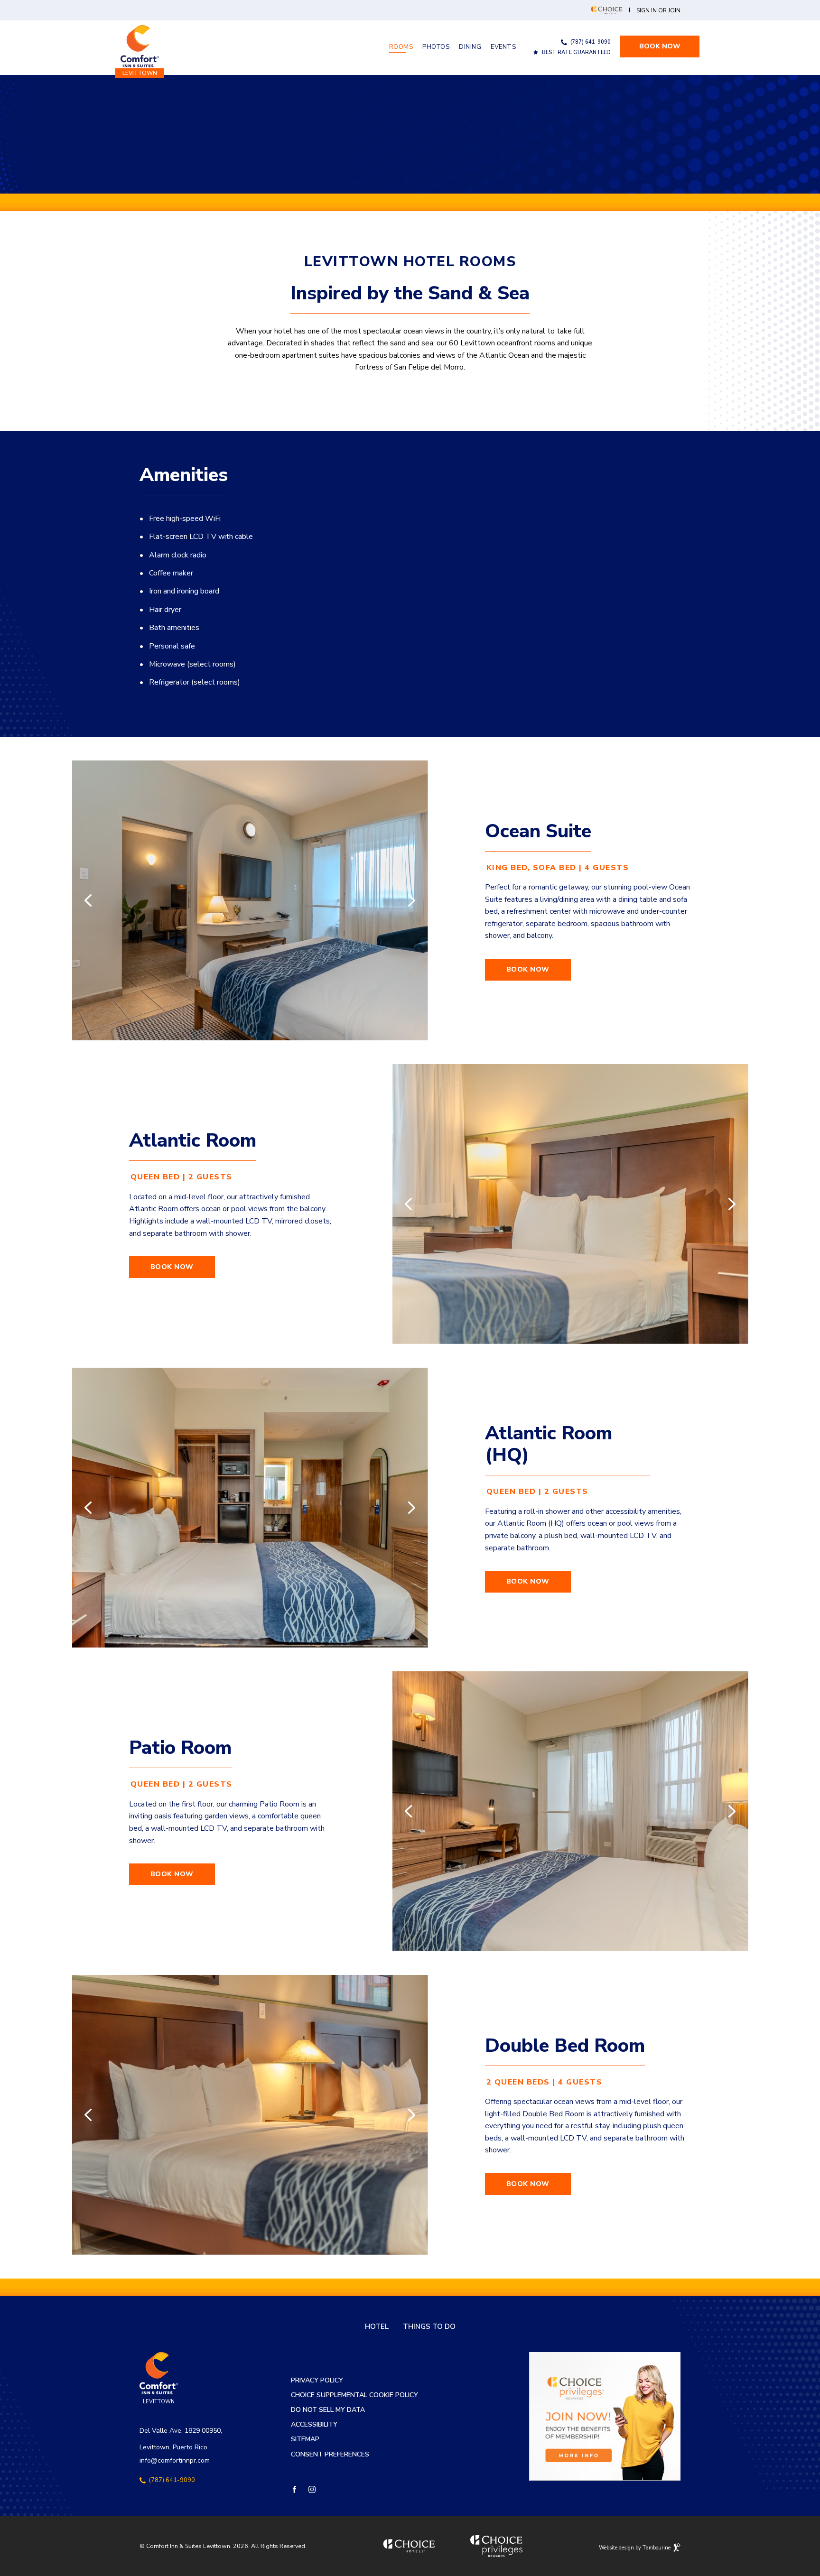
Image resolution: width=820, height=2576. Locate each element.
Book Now (669, 43)
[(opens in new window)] (605, 2416)
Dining (470, 47)
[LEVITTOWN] (140, 46)
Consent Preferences (330, 2455)
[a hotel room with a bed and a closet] (250, 1508)
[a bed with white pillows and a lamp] (570, 1204)
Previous (88, 900)
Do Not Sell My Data (328, 2410)
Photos (436, 47)
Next (412, 900)
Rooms (401, 47)
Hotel (377, 2327)
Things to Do (429, 2327)
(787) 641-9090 (591, 42)
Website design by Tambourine (635, 2546)
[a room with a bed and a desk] (570, 1811)
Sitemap (305, 2440)
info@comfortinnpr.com (175, 2460)
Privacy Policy (317, 2381)
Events (503, 47)
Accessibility (314, 2425)
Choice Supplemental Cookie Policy (354, 2395)
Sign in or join (658, 11)
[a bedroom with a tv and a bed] (250, 900)
